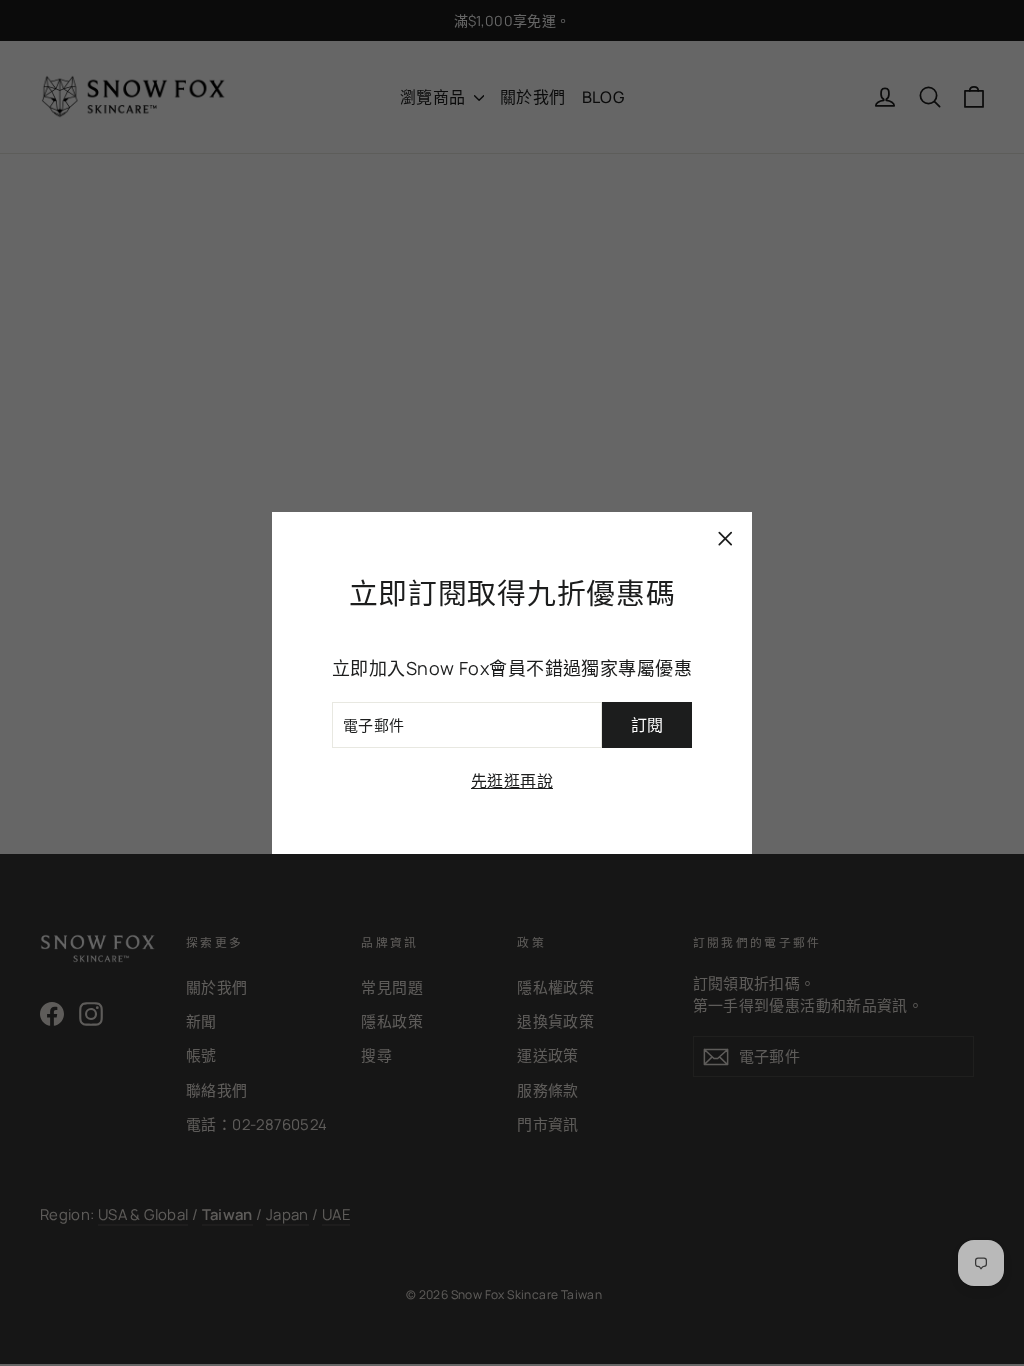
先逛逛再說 (512, 781)
